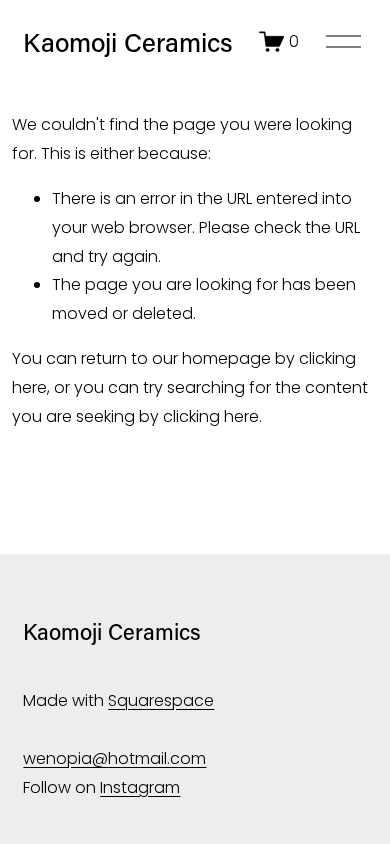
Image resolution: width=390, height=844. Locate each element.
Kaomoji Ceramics (128, 42)
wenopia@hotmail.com (114, 758)
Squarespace (161, 700)
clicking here (211, 416)
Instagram (140, 787)
